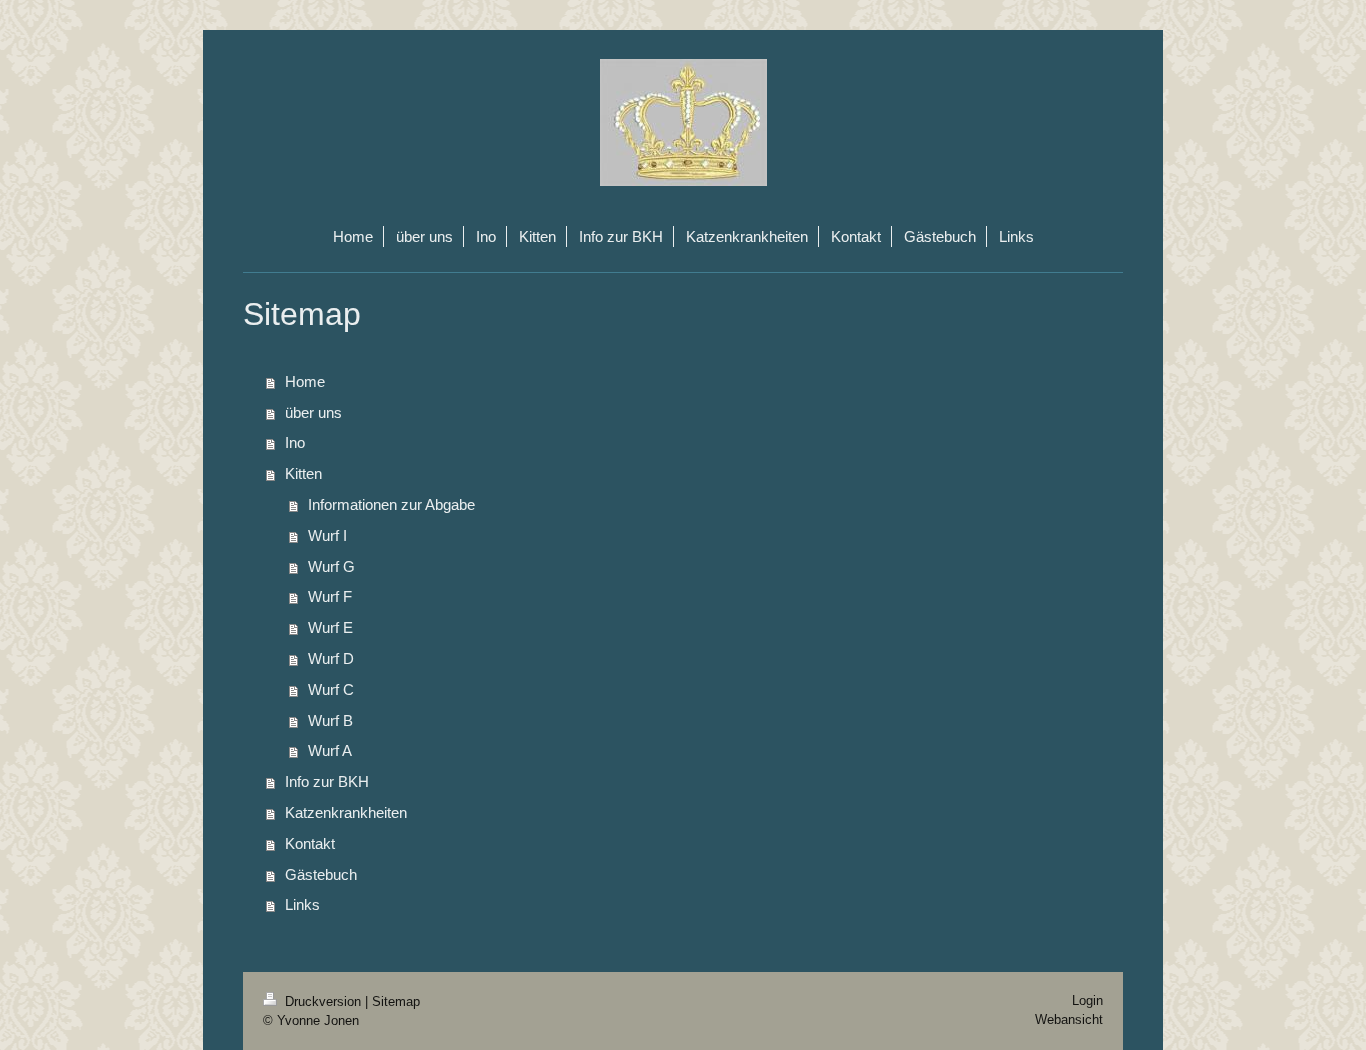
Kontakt (310, 843)
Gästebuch (321, 874)
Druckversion (323, 1001)
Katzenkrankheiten (346, 812)
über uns (313, 412)
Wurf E (330, 627)
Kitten (303, 473)
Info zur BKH (327, 781)
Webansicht (1069, 1019)
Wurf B (330, 720)
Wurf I (327, 535)
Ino (295, 442)
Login (1087, 1000)
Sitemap (396, 1001)
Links (302, 904)
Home (305, 381)
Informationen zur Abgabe (391, 504)
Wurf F (330, 596)
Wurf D (331, 658)
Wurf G (331, 566)
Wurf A (330, 750)
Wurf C (331, 689)
